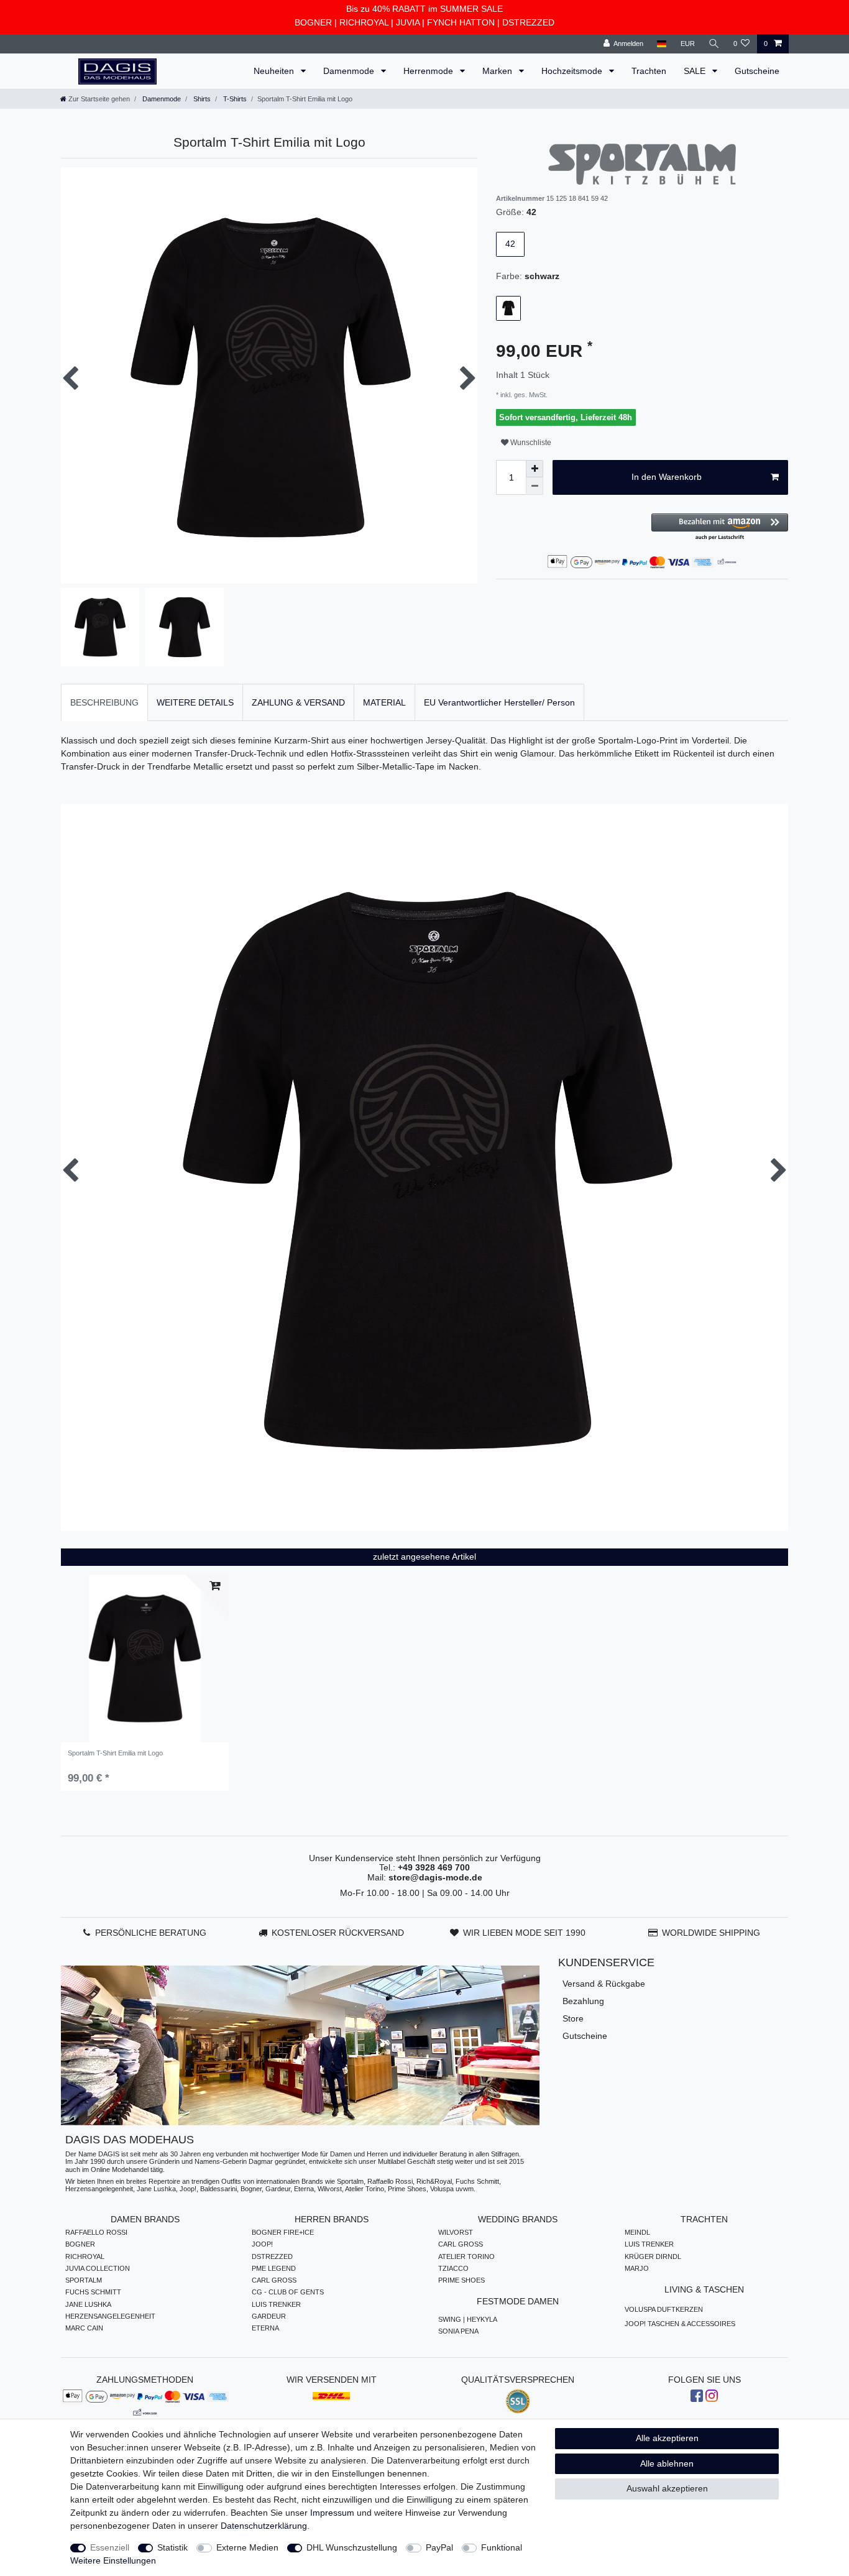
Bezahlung (583, 2001)
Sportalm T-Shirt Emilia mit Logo (115, 1753)
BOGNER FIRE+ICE (283, 2232)
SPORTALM (84, 2280)
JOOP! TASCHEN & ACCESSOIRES (680, 2324)
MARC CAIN (84, 2328)
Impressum (332, 2513)
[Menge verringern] (535, 486)
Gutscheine (757, 71)
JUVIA (408, 22)
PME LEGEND (274, 2268)
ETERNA (265, 2328)
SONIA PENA (458, 2331)
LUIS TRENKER (276, 2304)
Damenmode (350, 71)
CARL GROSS (274, 2280)
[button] (720, 527)
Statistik (172, 2547)
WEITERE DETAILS (195, 702)
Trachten (649, 71)
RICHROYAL (364, 22)
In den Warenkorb (667, 477)
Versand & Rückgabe (604, 1984)
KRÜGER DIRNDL (653, 2256)
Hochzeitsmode (573, 71)
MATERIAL (384, 702)
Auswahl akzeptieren (667, 2488)
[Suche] (714, 44)
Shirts (201, 99)
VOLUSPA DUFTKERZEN (664, 2309)
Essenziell (110, 2547)
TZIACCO (453, 2268)
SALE (696, 71)
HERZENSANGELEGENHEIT (110, 2316)
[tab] (104, 702)
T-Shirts (234, 99)
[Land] (662, 44)
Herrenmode (429, 71)
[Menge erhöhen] (535, 469)
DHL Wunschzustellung (352, 2547)
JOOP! (262, 2244)
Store (573, 2018)
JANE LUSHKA (88, 2304)
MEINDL (637, 2232)
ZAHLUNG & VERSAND (298, 702)
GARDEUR (269, 2316)
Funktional (502, 2547)
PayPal (439, 2547)
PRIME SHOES (461, 2280)
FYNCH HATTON (461, 22)
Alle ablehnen (667, 2463)
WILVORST (456, 2232)
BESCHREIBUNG (104, 702)
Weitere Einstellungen (113, 2560)
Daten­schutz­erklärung (264, 2526)
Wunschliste (530, 443)
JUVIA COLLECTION (98, 2268)
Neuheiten (275, 71)
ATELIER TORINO (466, 2256)
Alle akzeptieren (667, 2438)
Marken (498, 71)
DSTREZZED (528, 22)
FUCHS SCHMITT (93, 2292)
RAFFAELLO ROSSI (96, 2232)
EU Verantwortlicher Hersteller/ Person (499, 702)
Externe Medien (247, 2547)
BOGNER (313, 22)
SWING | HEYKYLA (468, 2319)
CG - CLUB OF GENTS (288, 2292)
